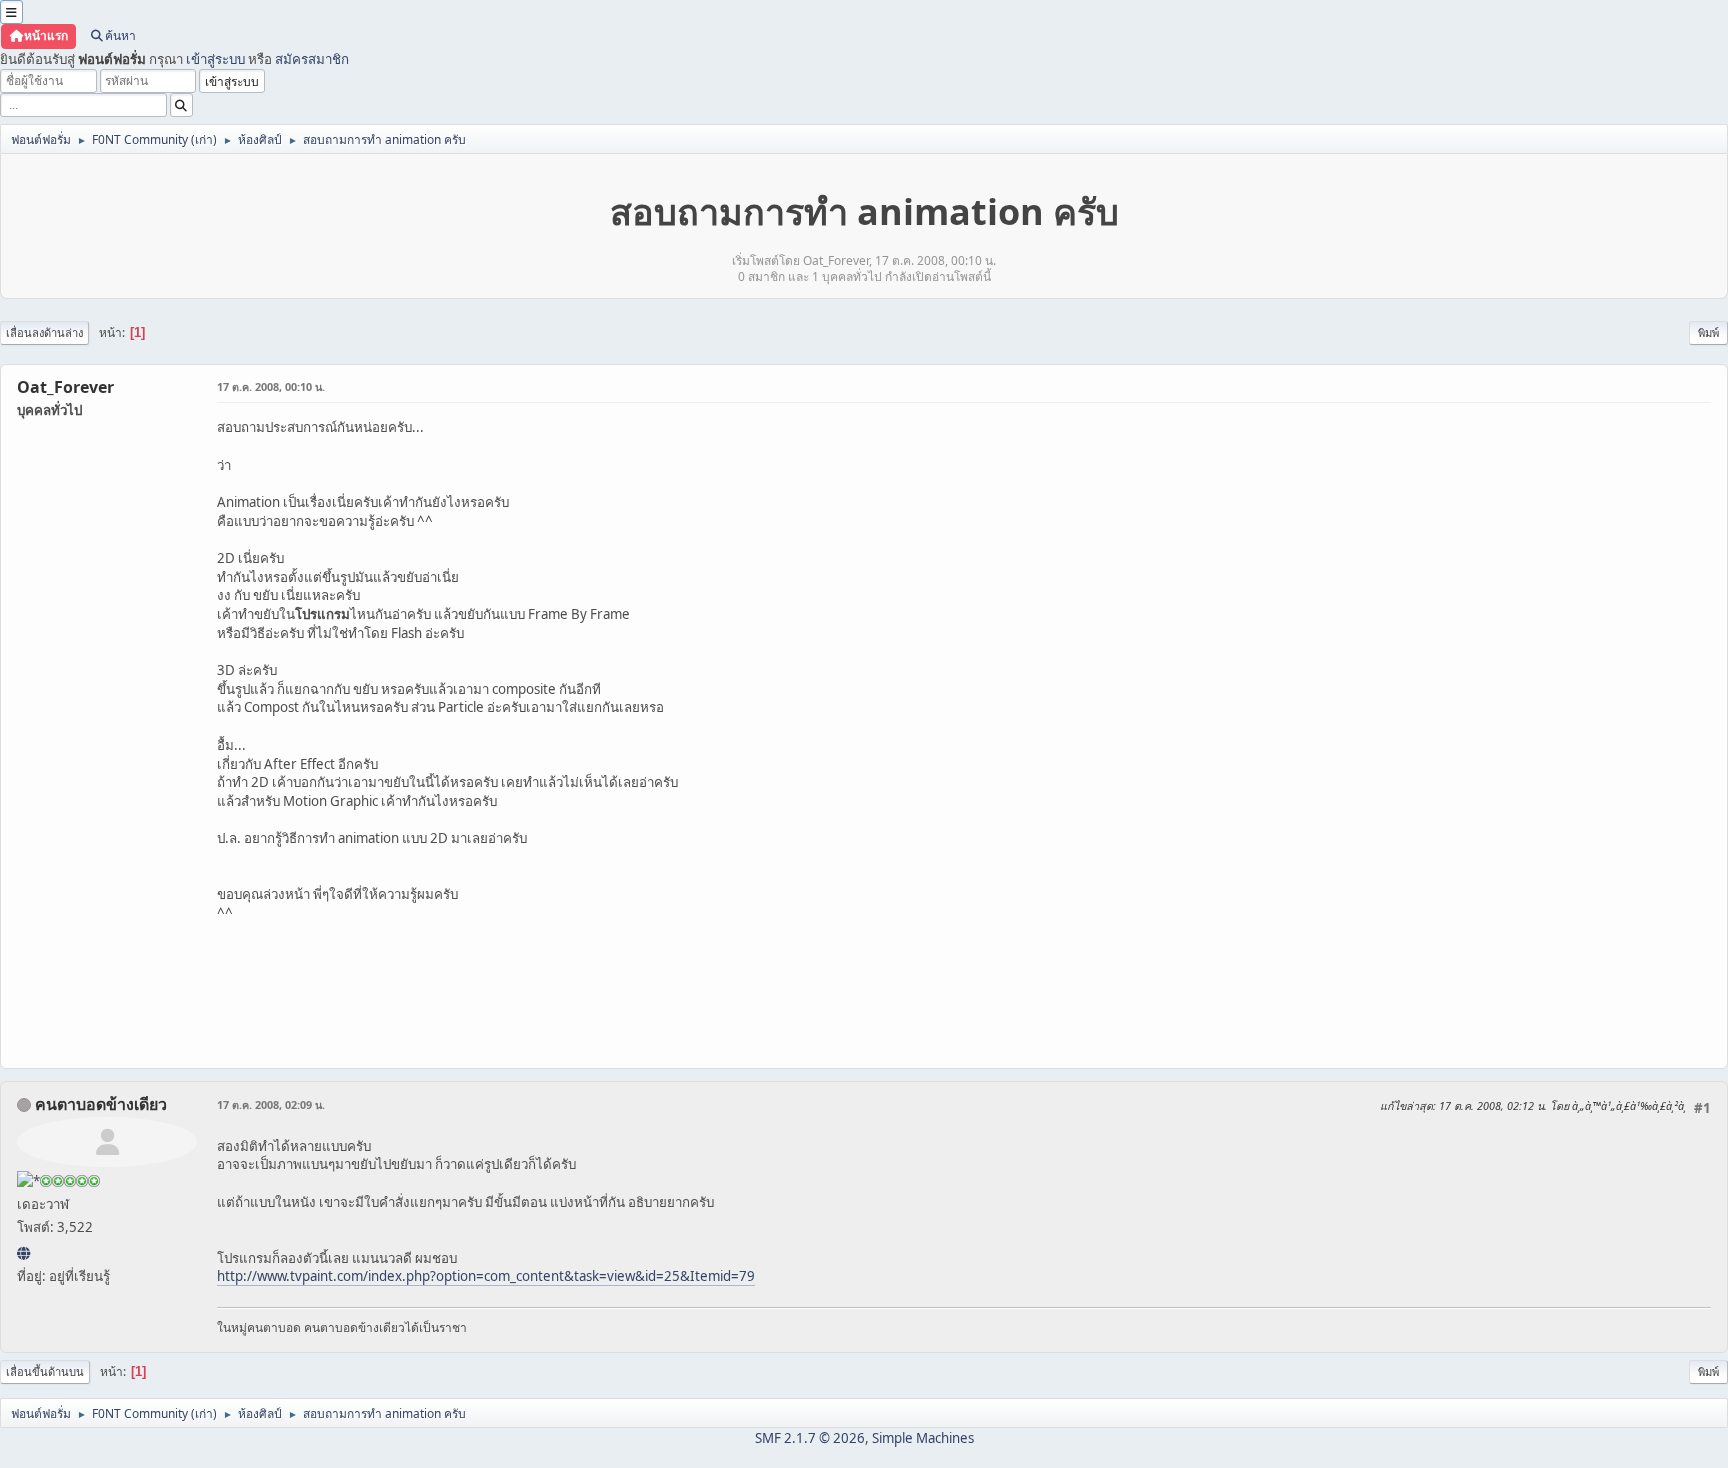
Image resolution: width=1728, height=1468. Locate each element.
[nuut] (23, 1253)
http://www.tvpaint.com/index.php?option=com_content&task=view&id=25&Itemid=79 (486, 1276)
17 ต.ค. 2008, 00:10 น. (271, 386)
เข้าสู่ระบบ (215, 59)
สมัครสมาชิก (312, 59)
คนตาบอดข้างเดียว (101, 1104)
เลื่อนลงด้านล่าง (44, 332)
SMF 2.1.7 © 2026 (810, 1438)
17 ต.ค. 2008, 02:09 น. (271, 1104)
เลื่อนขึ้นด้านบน (45, 1371)
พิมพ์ (1708, 332)
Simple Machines (923, 1438)
